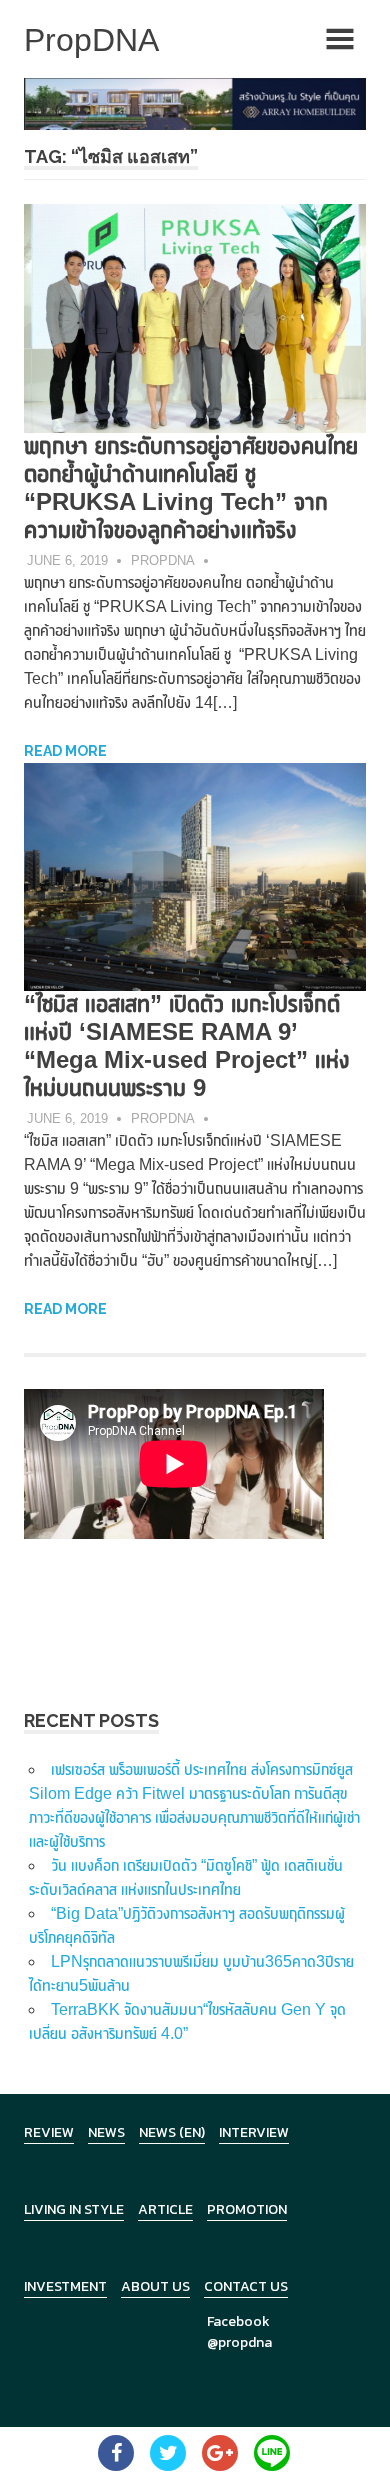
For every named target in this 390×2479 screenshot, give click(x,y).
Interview (254, 2132)
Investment (65, 2286)
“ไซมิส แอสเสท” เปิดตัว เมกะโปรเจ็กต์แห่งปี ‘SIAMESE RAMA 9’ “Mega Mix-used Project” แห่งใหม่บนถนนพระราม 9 (187, 1045)
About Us (155, 2286)
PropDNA (163, 560)
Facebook (238, 2321)
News (106, 2132)
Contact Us (246, 2286)
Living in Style (74, 2209)
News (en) (172, 2132)
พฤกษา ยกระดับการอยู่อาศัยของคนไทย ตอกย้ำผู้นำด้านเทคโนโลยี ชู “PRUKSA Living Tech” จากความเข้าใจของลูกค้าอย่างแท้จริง (191, 487)
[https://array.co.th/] (195, 102)
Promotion (247, 2209)
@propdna (239, 2342)
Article (165, 2209)
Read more (65, 751)
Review (49, 2132)
